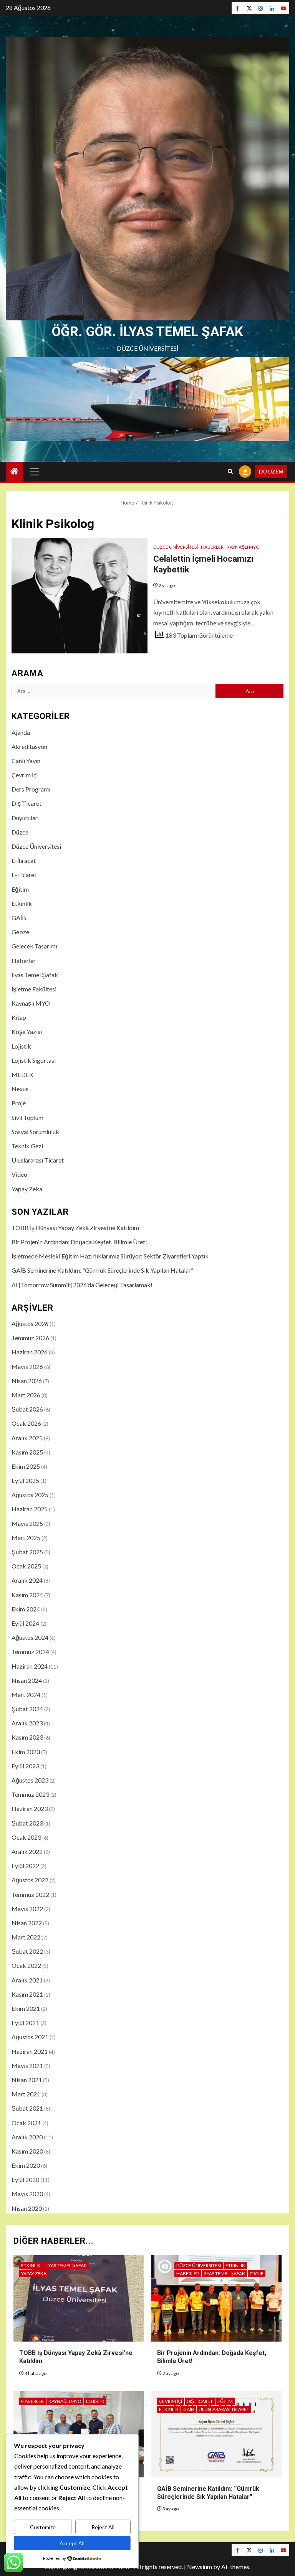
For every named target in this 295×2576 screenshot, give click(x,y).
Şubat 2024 (27, 1709)
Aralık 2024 (27, 1580)
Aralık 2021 (27, 1980)
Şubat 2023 (27, 1823)
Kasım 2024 (27, 1595)
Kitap (19, 1017)
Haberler (212, 547)
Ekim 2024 (26, 1609)
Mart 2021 (26, 2094)
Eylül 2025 (25, 1480)
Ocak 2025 (26, 1566)
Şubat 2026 (27, 1409)
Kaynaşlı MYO (243, 547)
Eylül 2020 (25, 2179)
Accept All (72, 2543)
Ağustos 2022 (30, 1880)
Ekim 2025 (26, 1466)
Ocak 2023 (26, 1837)
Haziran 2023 (30, 1808)
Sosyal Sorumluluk (35, 1132)
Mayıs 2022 (27, 1909)
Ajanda (21, 732)
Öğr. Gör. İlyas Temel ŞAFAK (147, 332)
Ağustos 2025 (30, 1495)
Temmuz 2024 (30, 1652)
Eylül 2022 (25, 1866)
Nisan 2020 (27, 2208)
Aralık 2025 (27, 1438)
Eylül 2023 (25, 1766)
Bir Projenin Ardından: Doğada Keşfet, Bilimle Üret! (79, 1242)
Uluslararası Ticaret (38, 1160)
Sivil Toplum (27, 1117)
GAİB (19, 918)
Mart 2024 (26, 1695)
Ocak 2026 (26, 1423)
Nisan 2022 (27, 1923)
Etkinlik (22, 903)
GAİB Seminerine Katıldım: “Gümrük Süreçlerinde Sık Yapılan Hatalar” (102, 1270)
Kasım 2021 (27, 1994)
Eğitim (20, 889)
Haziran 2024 (30, 1666)
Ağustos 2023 (30, 1780)
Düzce (20, 832)
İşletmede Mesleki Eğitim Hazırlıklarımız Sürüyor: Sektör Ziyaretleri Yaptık (110, 1256)
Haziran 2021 (30, 2051)
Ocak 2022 (26, 1965)
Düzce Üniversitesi (176, 547)
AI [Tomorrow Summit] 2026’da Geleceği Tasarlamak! (82, 1285)
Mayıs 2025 (27, 1523)
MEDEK (22, 1074)
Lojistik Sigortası (34, 1060)
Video (19, 1174)
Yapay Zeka (27, 1189)
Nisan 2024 (27, 1680)
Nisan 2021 (27, 2080)
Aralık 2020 (27, 2137)
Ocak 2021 (26, 2123)
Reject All (103, 2527)
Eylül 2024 (25, 1623)
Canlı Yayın (26, 761)
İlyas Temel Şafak (35, 975)
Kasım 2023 (27, 1737)
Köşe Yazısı (27, 1032)
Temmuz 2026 (30, 1338)
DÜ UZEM (271, 471)
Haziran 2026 (30, 1352)
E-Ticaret (24, 875)
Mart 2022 (26, 1937)
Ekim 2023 (26, 1752)
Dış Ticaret (27, 803)
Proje (19, 1103)
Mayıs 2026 (27, 1366)
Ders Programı (31, 789)
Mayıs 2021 (27, 2066)
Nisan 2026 (27, 1381)
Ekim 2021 (26, 2008)
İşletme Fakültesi (34, 989)
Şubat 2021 (27, 2108)
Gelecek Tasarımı (34, 946)
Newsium (200, 2567)
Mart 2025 (26, 1538)
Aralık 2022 (27, 1851)
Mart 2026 (26, 1395)
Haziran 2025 (30, 1509)
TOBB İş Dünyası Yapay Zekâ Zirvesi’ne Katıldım (75, 1228)
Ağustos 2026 (30, 1323)
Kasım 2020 (27, 2151)
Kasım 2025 (27, 1452)
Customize (43, 2527)
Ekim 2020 (26, 2165)
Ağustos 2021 (30, 2037)
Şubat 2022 (27, 1951)
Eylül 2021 (25, 2023)
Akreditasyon (29, 746)
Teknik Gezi (27, 1146)
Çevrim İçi (25, 775)
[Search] (230, 472)
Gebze (20, 932)
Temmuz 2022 (30, 1894)
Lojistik (21, 1046)
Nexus (20, 1089)
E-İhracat (24, 860)
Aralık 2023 (27, 1723)
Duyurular (25, 818)
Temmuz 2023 (30, 1794)
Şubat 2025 (27, 1552)
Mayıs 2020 (27, 2194)
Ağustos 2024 (30, 1637)
